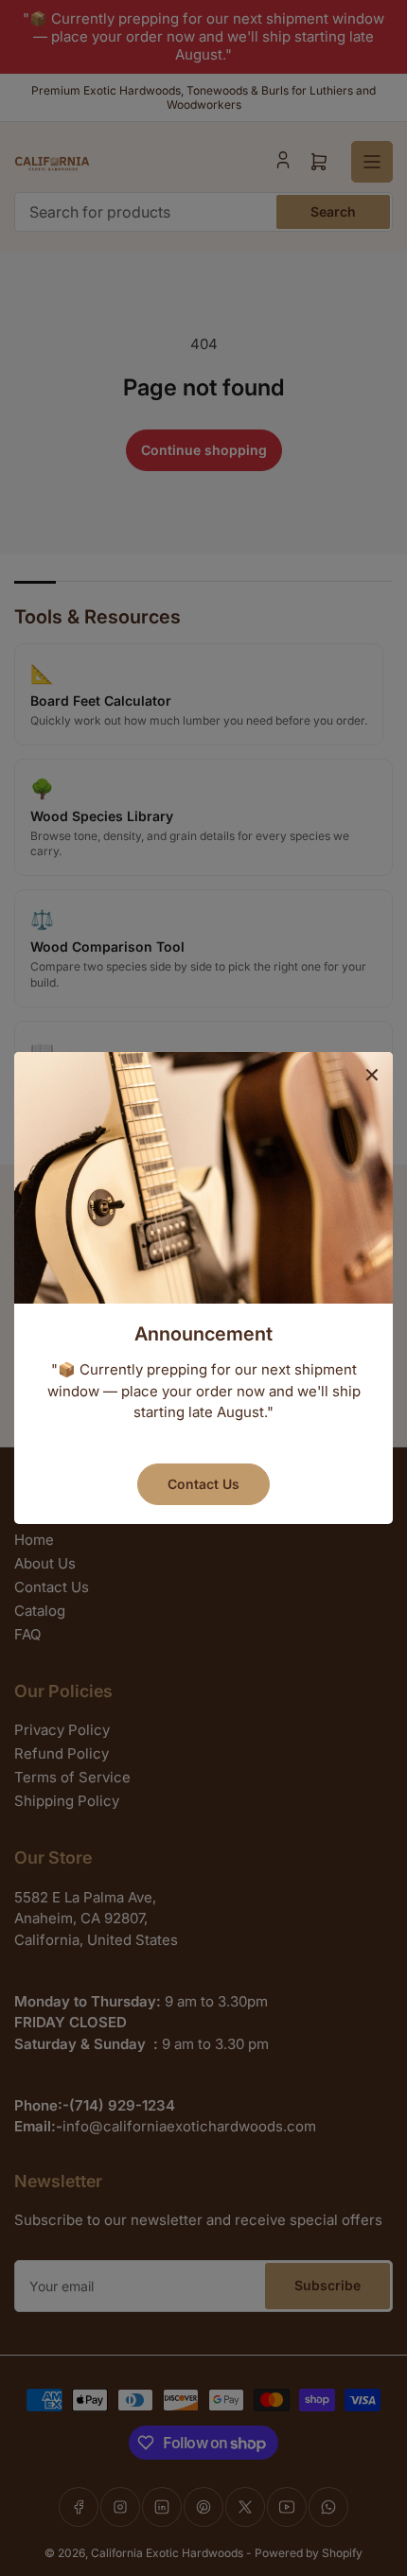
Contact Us (203, 1484)
